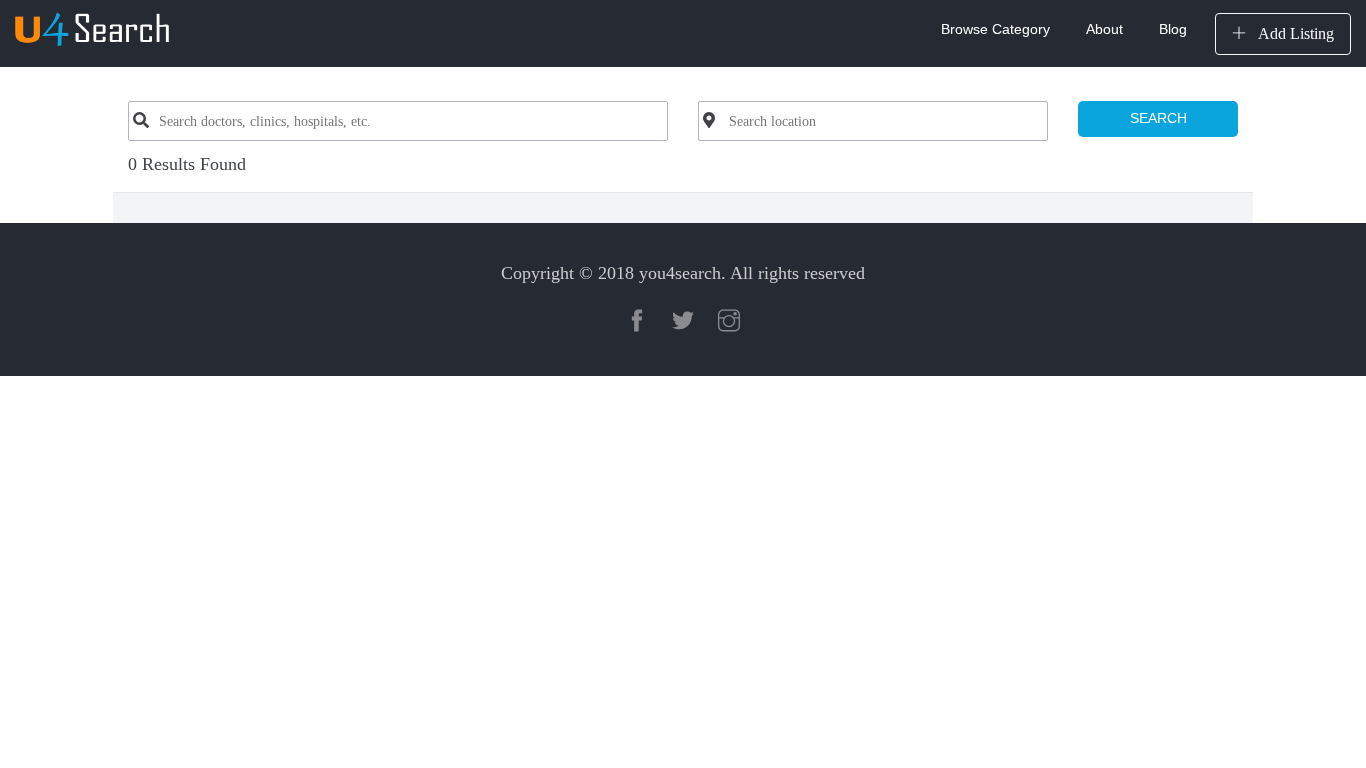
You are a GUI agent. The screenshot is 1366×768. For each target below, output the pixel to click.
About (1104, 29)
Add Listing (1294, 33)
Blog (1173, 29)
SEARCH (1158, 118)
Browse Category (995, 29)
